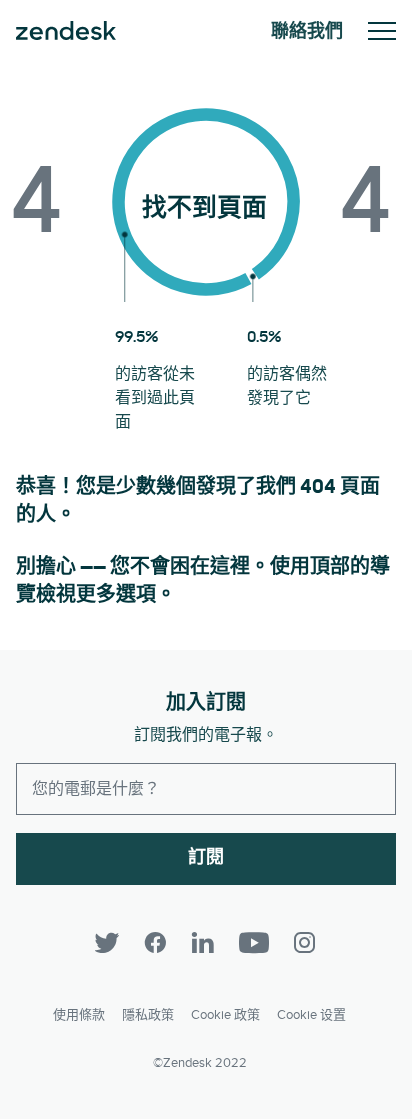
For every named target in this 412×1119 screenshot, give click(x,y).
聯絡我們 (307, 31)
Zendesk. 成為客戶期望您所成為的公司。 (66, 31)
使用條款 (79, 1015)
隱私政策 (148, 1015)
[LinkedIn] (203, 943)
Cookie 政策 (225, 1015)
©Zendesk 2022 (200, 1063)
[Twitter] (107, 943)
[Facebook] (155, 943)
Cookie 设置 (311, 1015)
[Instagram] (305, 943)
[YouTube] (254, 943)
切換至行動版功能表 (382, 31)
